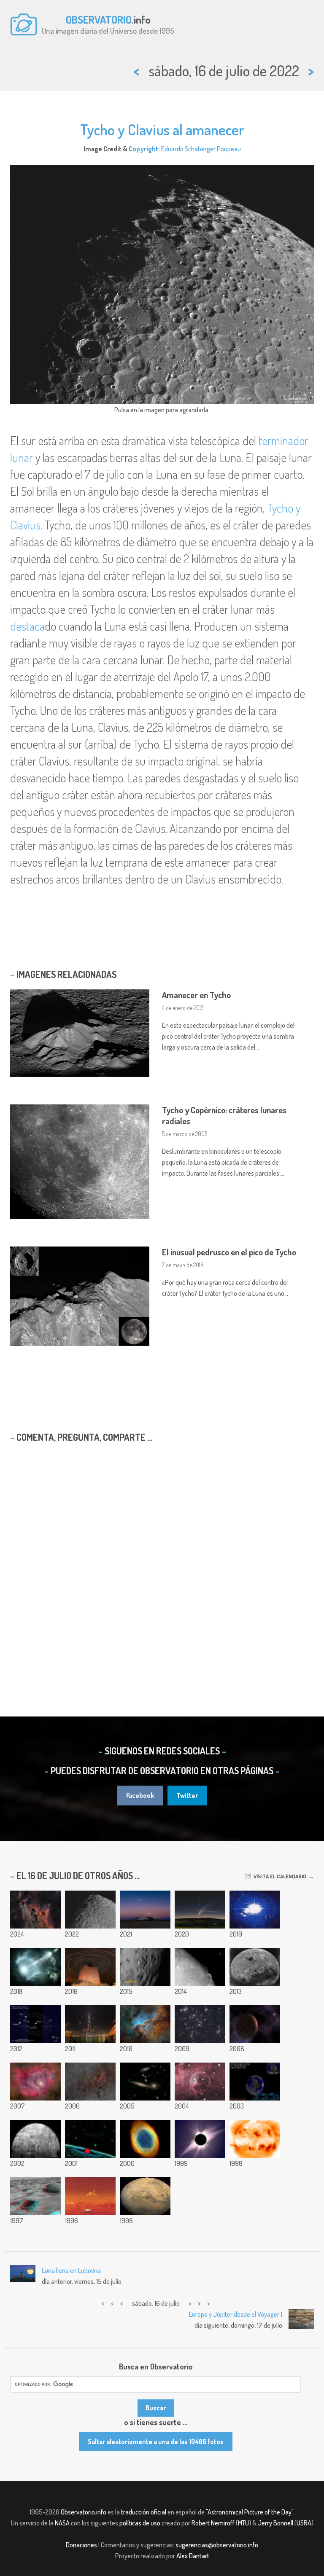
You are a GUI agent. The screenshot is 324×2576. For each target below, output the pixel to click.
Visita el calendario (279, 1876)
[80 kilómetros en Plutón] (145, 1967)
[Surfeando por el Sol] (200, 2139)
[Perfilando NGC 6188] (145, 2024)
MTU (243, 2523)
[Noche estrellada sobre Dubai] (90, 2024)
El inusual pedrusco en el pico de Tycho (229, 1252)
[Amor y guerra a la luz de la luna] (145, 1910)
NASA (62, 2523)
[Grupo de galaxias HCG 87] (145, 2082)
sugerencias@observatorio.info (217, 2545)
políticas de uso (140, 2523)
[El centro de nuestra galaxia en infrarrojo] (90, 2082)
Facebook (140, 1795)
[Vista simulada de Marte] (255, 2082)
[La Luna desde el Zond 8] (255, 1967)
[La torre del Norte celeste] (90, 1967)
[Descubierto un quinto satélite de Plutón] (35, 2024)
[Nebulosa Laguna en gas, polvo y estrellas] (35, 2082)
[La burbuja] (200, 2082)
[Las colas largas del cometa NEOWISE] (200, 1910)
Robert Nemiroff (213, 2523)
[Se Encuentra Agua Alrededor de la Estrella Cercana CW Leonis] (90, 2139)
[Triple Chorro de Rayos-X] (255, 2139)
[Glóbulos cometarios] (35, 1910)
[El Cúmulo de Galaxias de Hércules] (200, 2024)
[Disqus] (162, 1558)
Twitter (187, 1795)
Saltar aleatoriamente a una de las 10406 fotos (156, 2442)
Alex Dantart (193, 2556)
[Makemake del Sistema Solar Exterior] (255, 2024)
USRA (304, 2523)
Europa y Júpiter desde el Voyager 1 (236, 2314)
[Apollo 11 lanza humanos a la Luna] (255, 1910)
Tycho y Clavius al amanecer (162, 129)
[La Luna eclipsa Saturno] (200, 1967)
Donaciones (81, 2545)
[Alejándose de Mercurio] (35, 2139)
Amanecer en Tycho (196, 995)
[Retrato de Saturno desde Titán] (90, 2196)
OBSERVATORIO (99, 19)
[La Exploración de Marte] (145, 2196)
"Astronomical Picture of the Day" (250, 2512)
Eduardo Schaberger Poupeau (201, 149)
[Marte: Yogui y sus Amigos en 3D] (35, 2196)
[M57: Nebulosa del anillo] (145, 2139)
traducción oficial (144, 2512)
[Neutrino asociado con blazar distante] (35, 1967)
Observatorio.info (84, 2512)
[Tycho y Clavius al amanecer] (90, 1910)
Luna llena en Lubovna (71, 2270)
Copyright (143, 149)
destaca (27, 626)
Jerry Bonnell (275, 2523)
